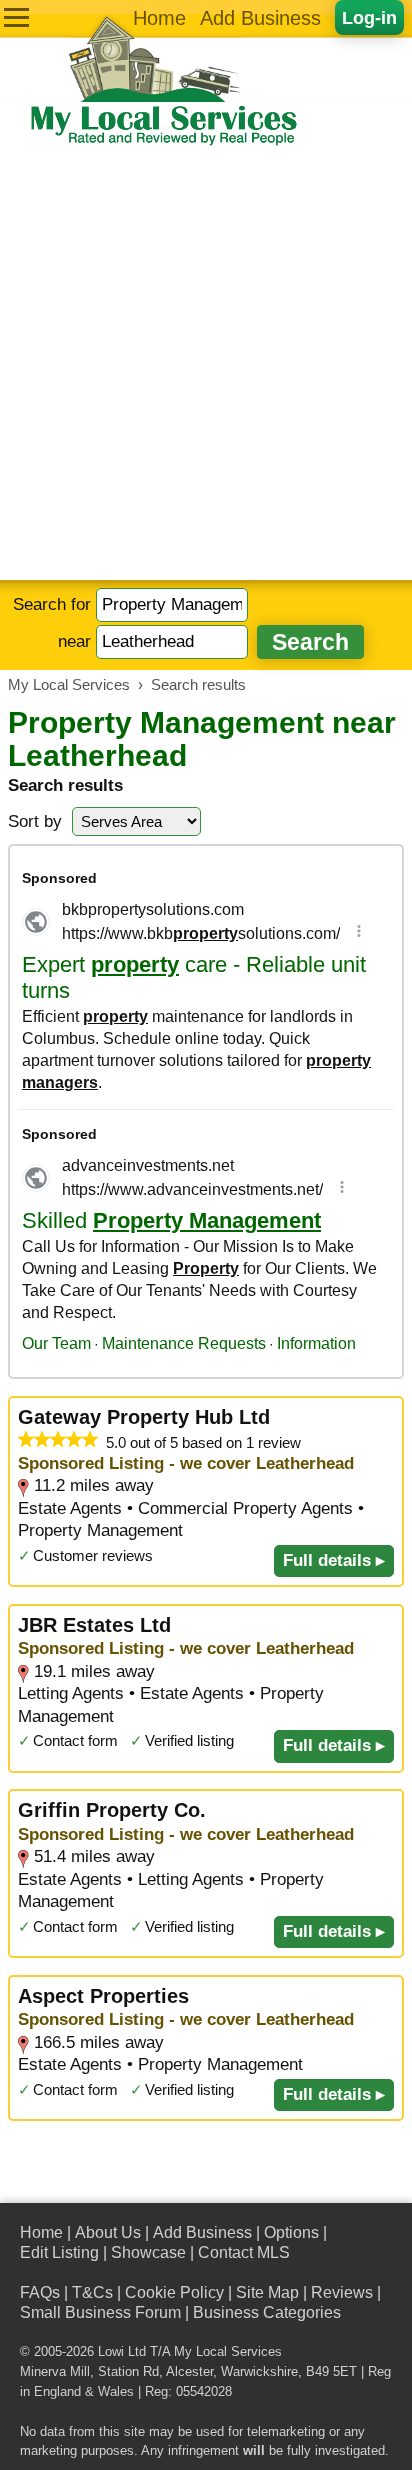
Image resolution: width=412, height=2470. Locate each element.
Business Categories (267, 2312)
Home (159, 18)
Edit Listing (59, 2252)
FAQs (40, 2292)
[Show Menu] (16, 17)
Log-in (369, 17)
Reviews (342, 2292)
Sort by (35, 821)
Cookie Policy (174, 2292)
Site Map (267, 2292)
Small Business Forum (100, 2312)
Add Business (260, 18)
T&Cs (92, 2292)
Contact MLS (244, 2252)
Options (291, 2232)
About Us (108, 2232)
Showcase (148, 2252)
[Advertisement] (206, 364)
